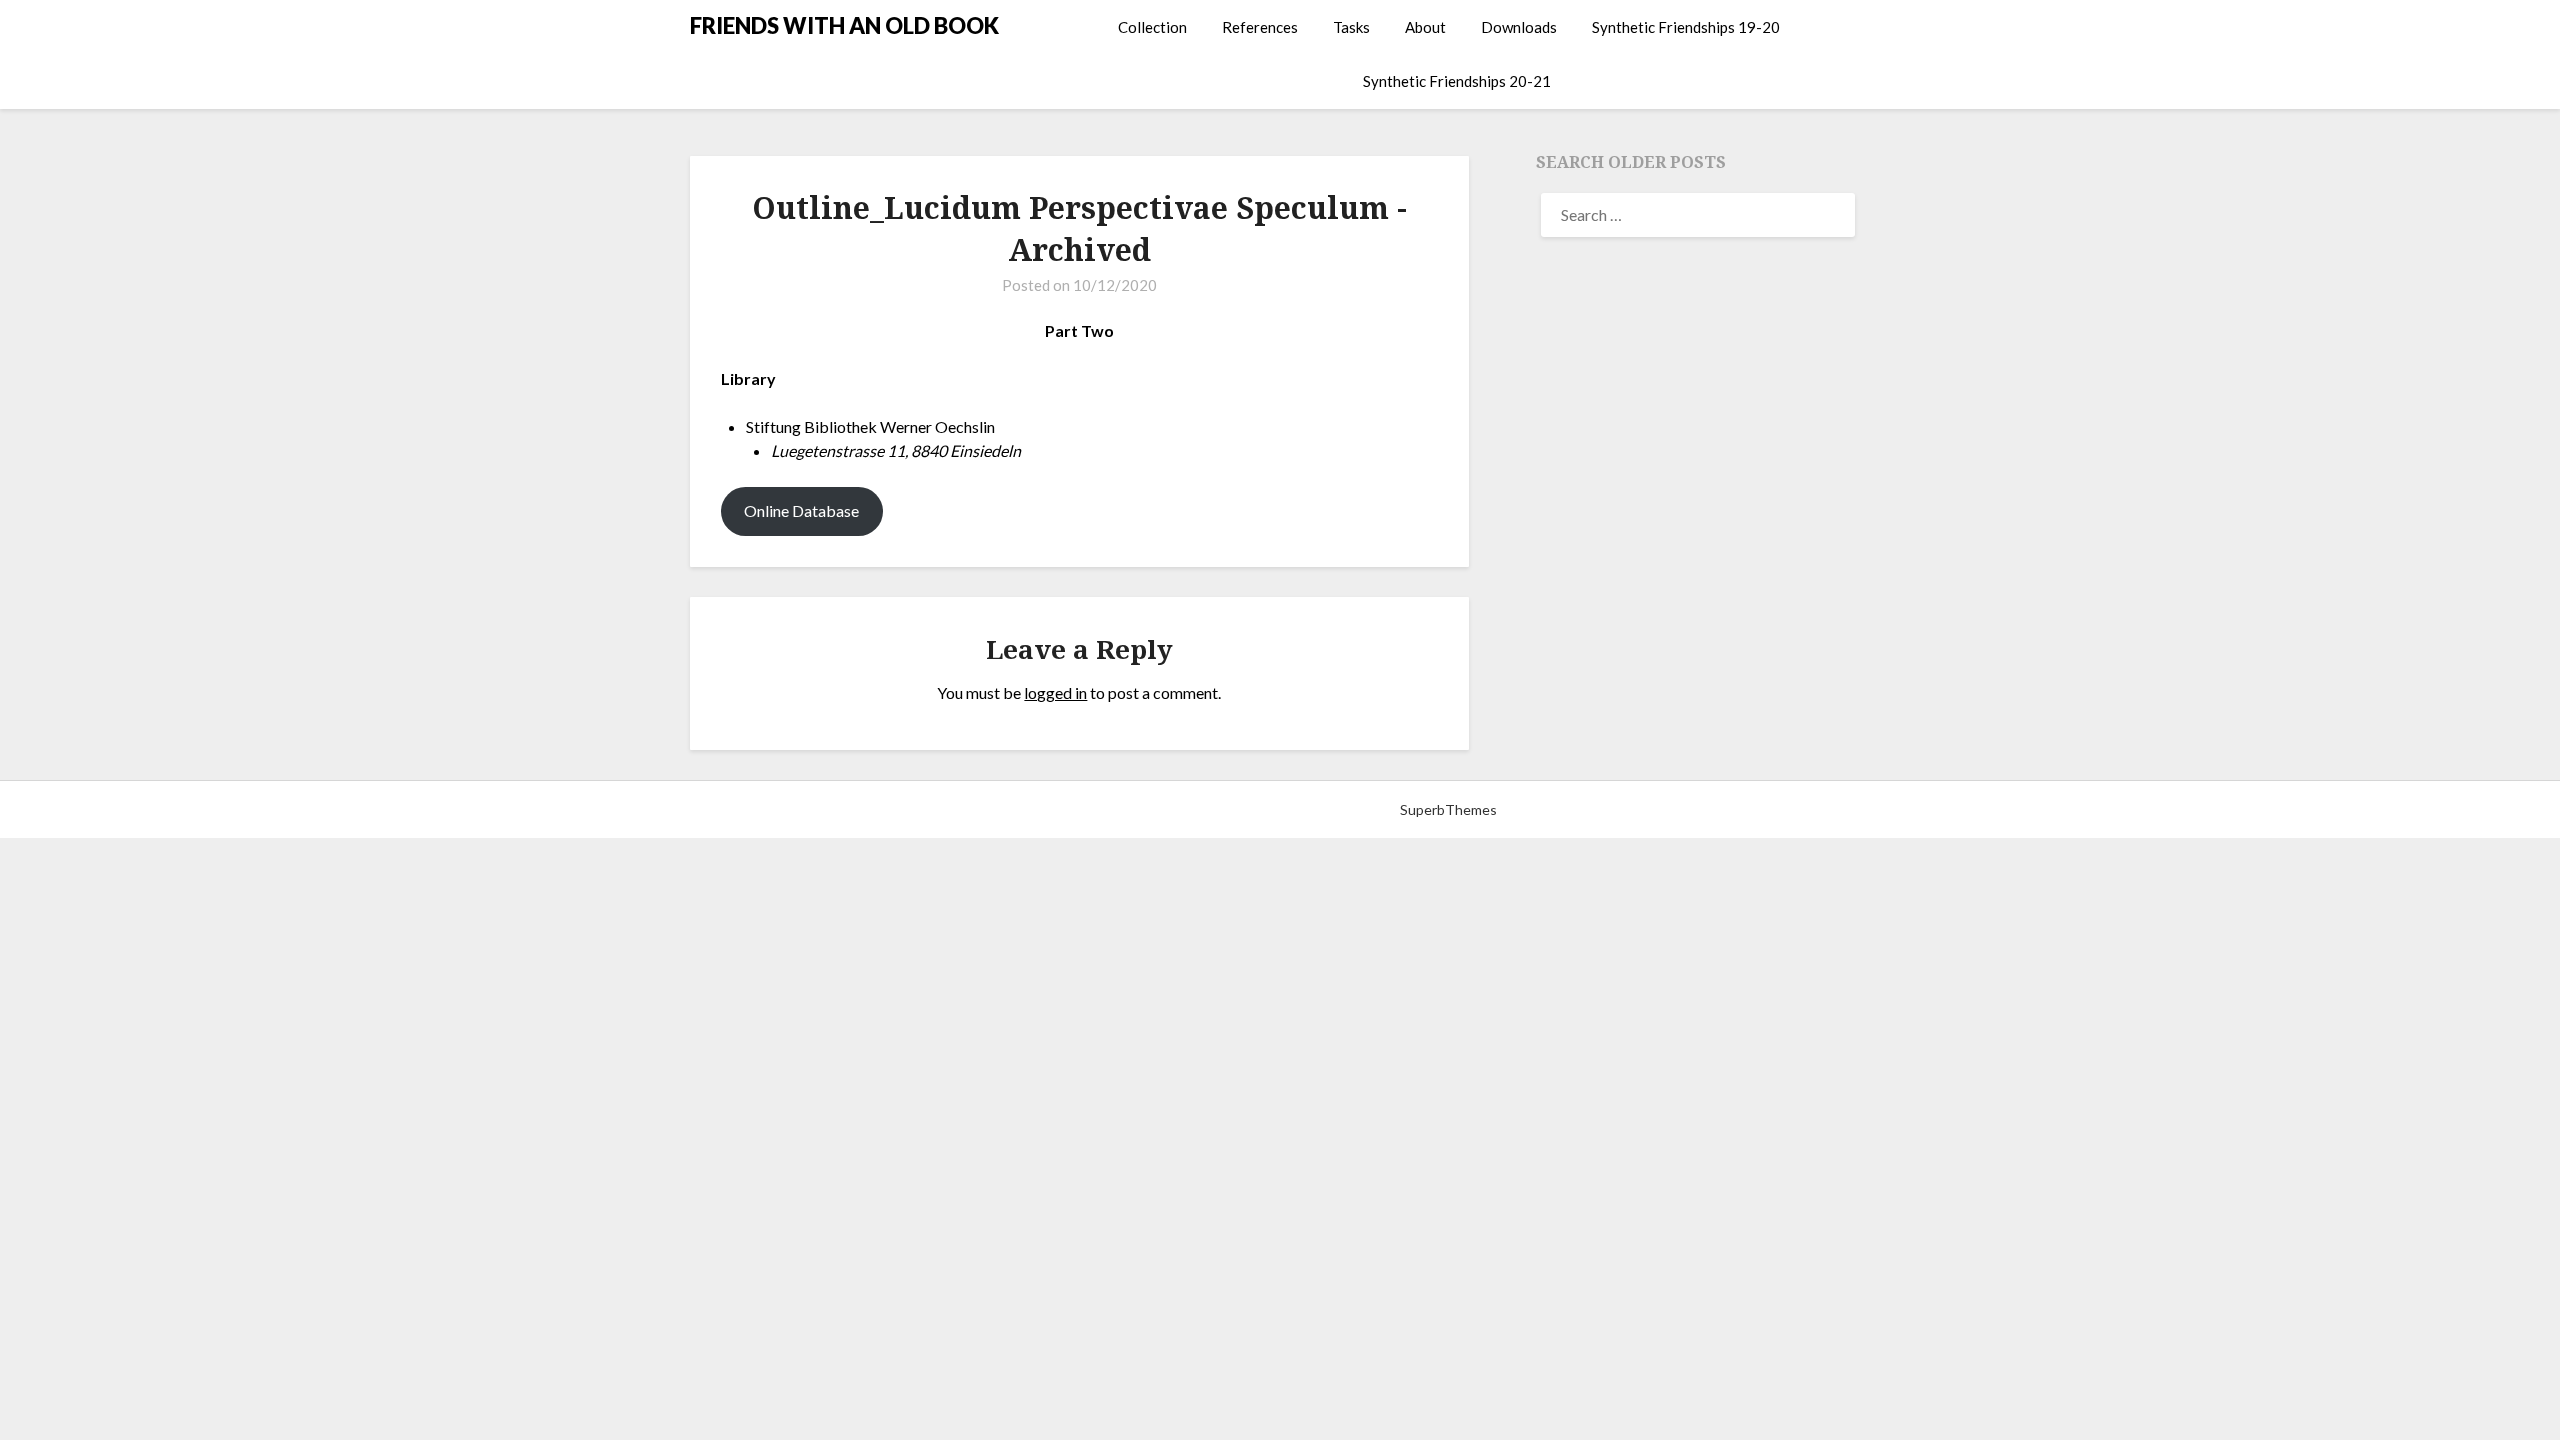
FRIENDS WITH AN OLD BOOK (844, 25)
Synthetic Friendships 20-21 (1457, 81)
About (1425, 27)
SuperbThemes (1448, 809)
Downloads (1519, 27)
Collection (1152, 27)
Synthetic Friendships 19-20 (1686, 27)
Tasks (1351, 27)
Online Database (801, 510)
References (1260, 27)
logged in (1055, 692)
